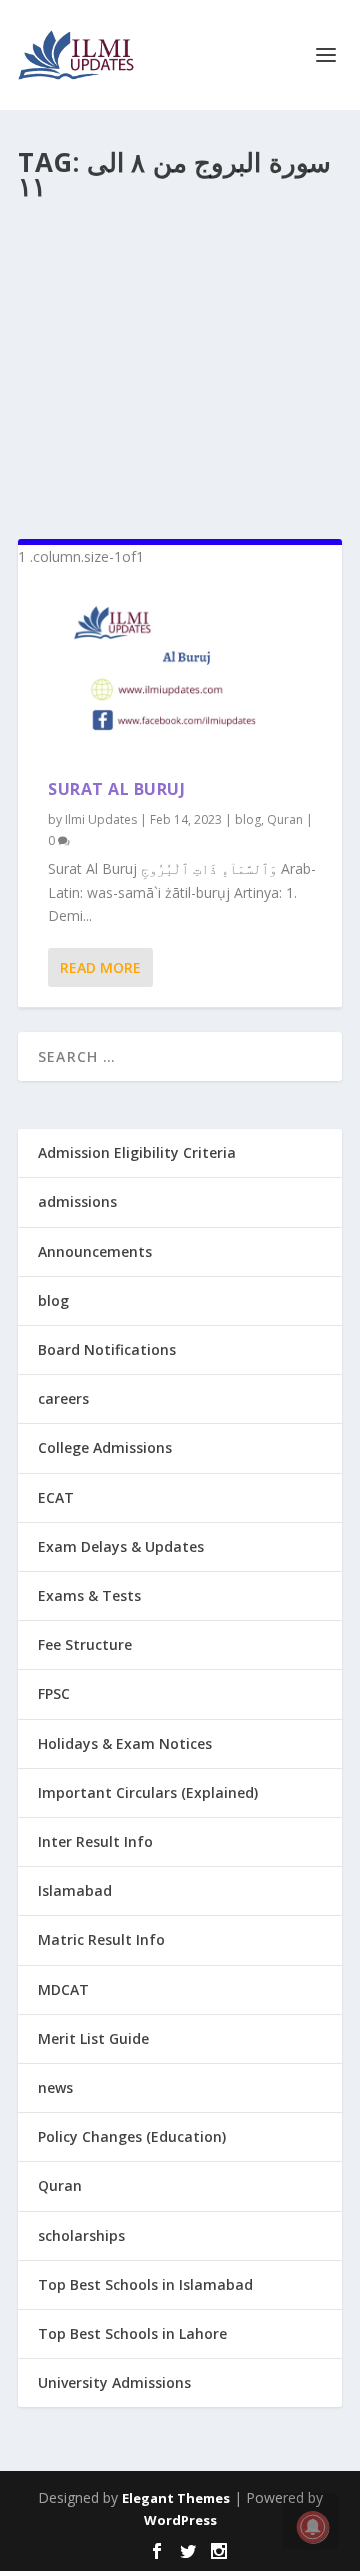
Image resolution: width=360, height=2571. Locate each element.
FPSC (54, 1693)
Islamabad (75, 1890)
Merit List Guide (93, 2038)
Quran (285, 819)
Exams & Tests (89, 1595)
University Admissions (114, 2382)
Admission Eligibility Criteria (137, 1152)
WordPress (180, 2520)
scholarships (81, 2235)
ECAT (56, 1497)
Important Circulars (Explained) (148, 1792)
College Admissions (105, 1447)
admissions (77, 1201)
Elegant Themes (176, 2498)
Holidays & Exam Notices (125, 1743)
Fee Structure (85, 1644)
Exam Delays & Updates (121, 1546)
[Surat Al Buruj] (180, 674)
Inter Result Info (95, 1841)
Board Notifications (107, 1349)
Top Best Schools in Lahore (132, 2333)
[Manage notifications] (313, 2527)
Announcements (95, 1251)
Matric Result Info (101, 1939)
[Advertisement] (180, 362)
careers (63, 1398)
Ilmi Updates (101, 819)
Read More (100, 967)
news (55, 2087)
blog (248, 819)
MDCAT (63, 1989)
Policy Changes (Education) (132, 2136)
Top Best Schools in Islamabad (145, 2284)
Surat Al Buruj (116, 789)
